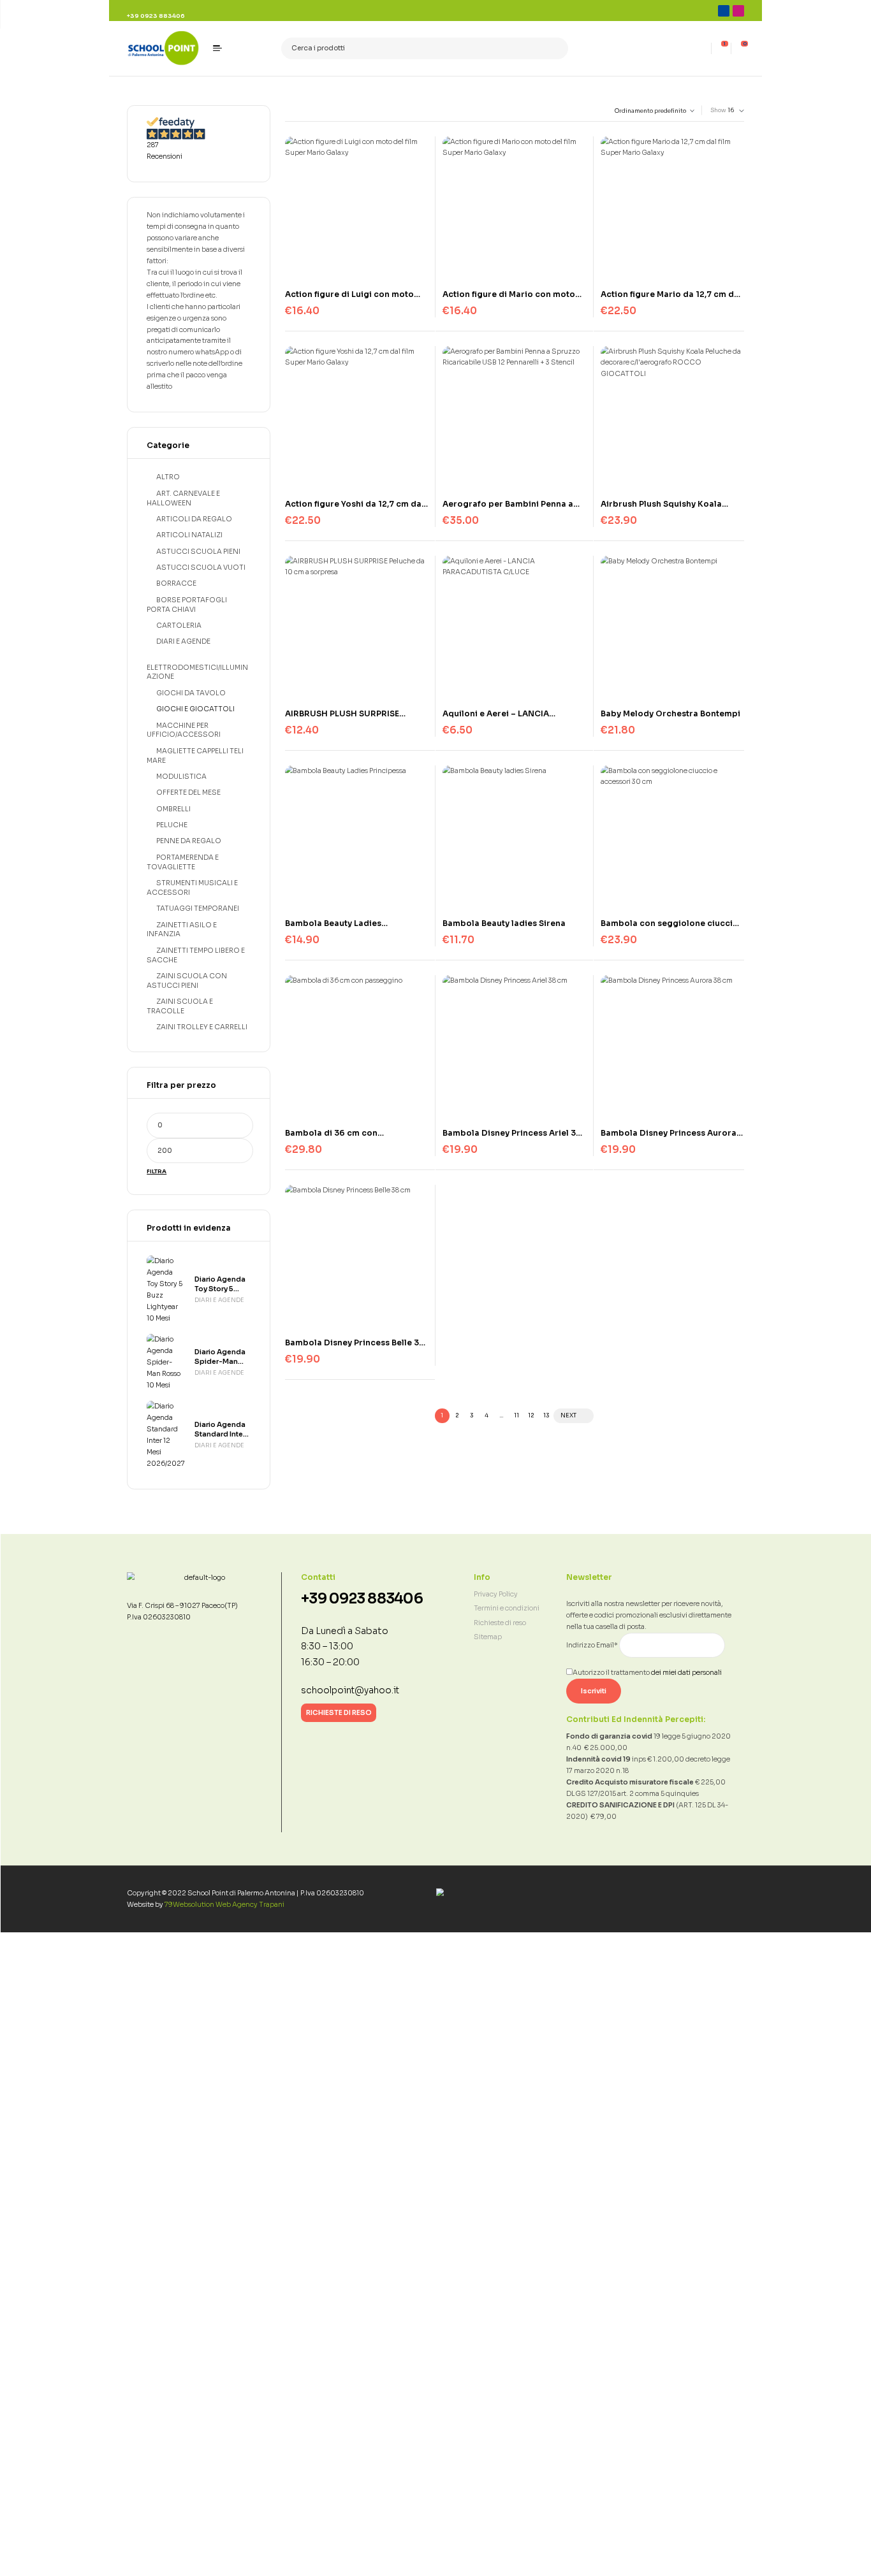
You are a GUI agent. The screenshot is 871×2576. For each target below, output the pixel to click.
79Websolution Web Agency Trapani (224, 1905)
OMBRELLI (173, 809)
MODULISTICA (181, 777)
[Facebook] (724, 11)
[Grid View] (287, 111)
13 (546, 1415)
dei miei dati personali (686, 1673)
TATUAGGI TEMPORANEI (198, 908)
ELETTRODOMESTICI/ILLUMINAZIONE (197, 672)
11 (516, 1415)
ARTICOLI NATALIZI (189, 535)
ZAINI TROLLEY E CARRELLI (202, 1027)
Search (555, 49)
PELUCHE (172, 825)
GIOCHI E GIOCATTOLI (195, 709)
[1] (721, 48)
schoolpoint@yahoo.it (350, 1690)
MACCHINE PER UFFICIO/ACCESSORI (184, 730)
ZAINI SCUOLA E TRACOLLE (180, 1006)
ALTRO (168, 477)
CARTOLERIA (179, 626)
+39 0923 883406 (362, 1599)
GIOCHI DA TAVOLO (191, 693)
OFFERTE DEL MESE (188, 792)
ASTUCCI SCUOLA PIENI (198, 552)
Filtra (157, 1172)
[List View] (296, 111)
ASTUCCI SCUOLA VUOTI (201, 568)
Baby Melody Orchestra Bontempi (670, 713)
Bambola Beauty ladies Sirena (504, 923)
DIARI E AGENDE (183, 641)
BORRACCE (176, 583)
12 (531, 1415)
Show (718, 110)
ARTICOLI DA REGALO (194, 519)
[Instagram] (738, 11)
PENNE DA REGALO (189, 841)
